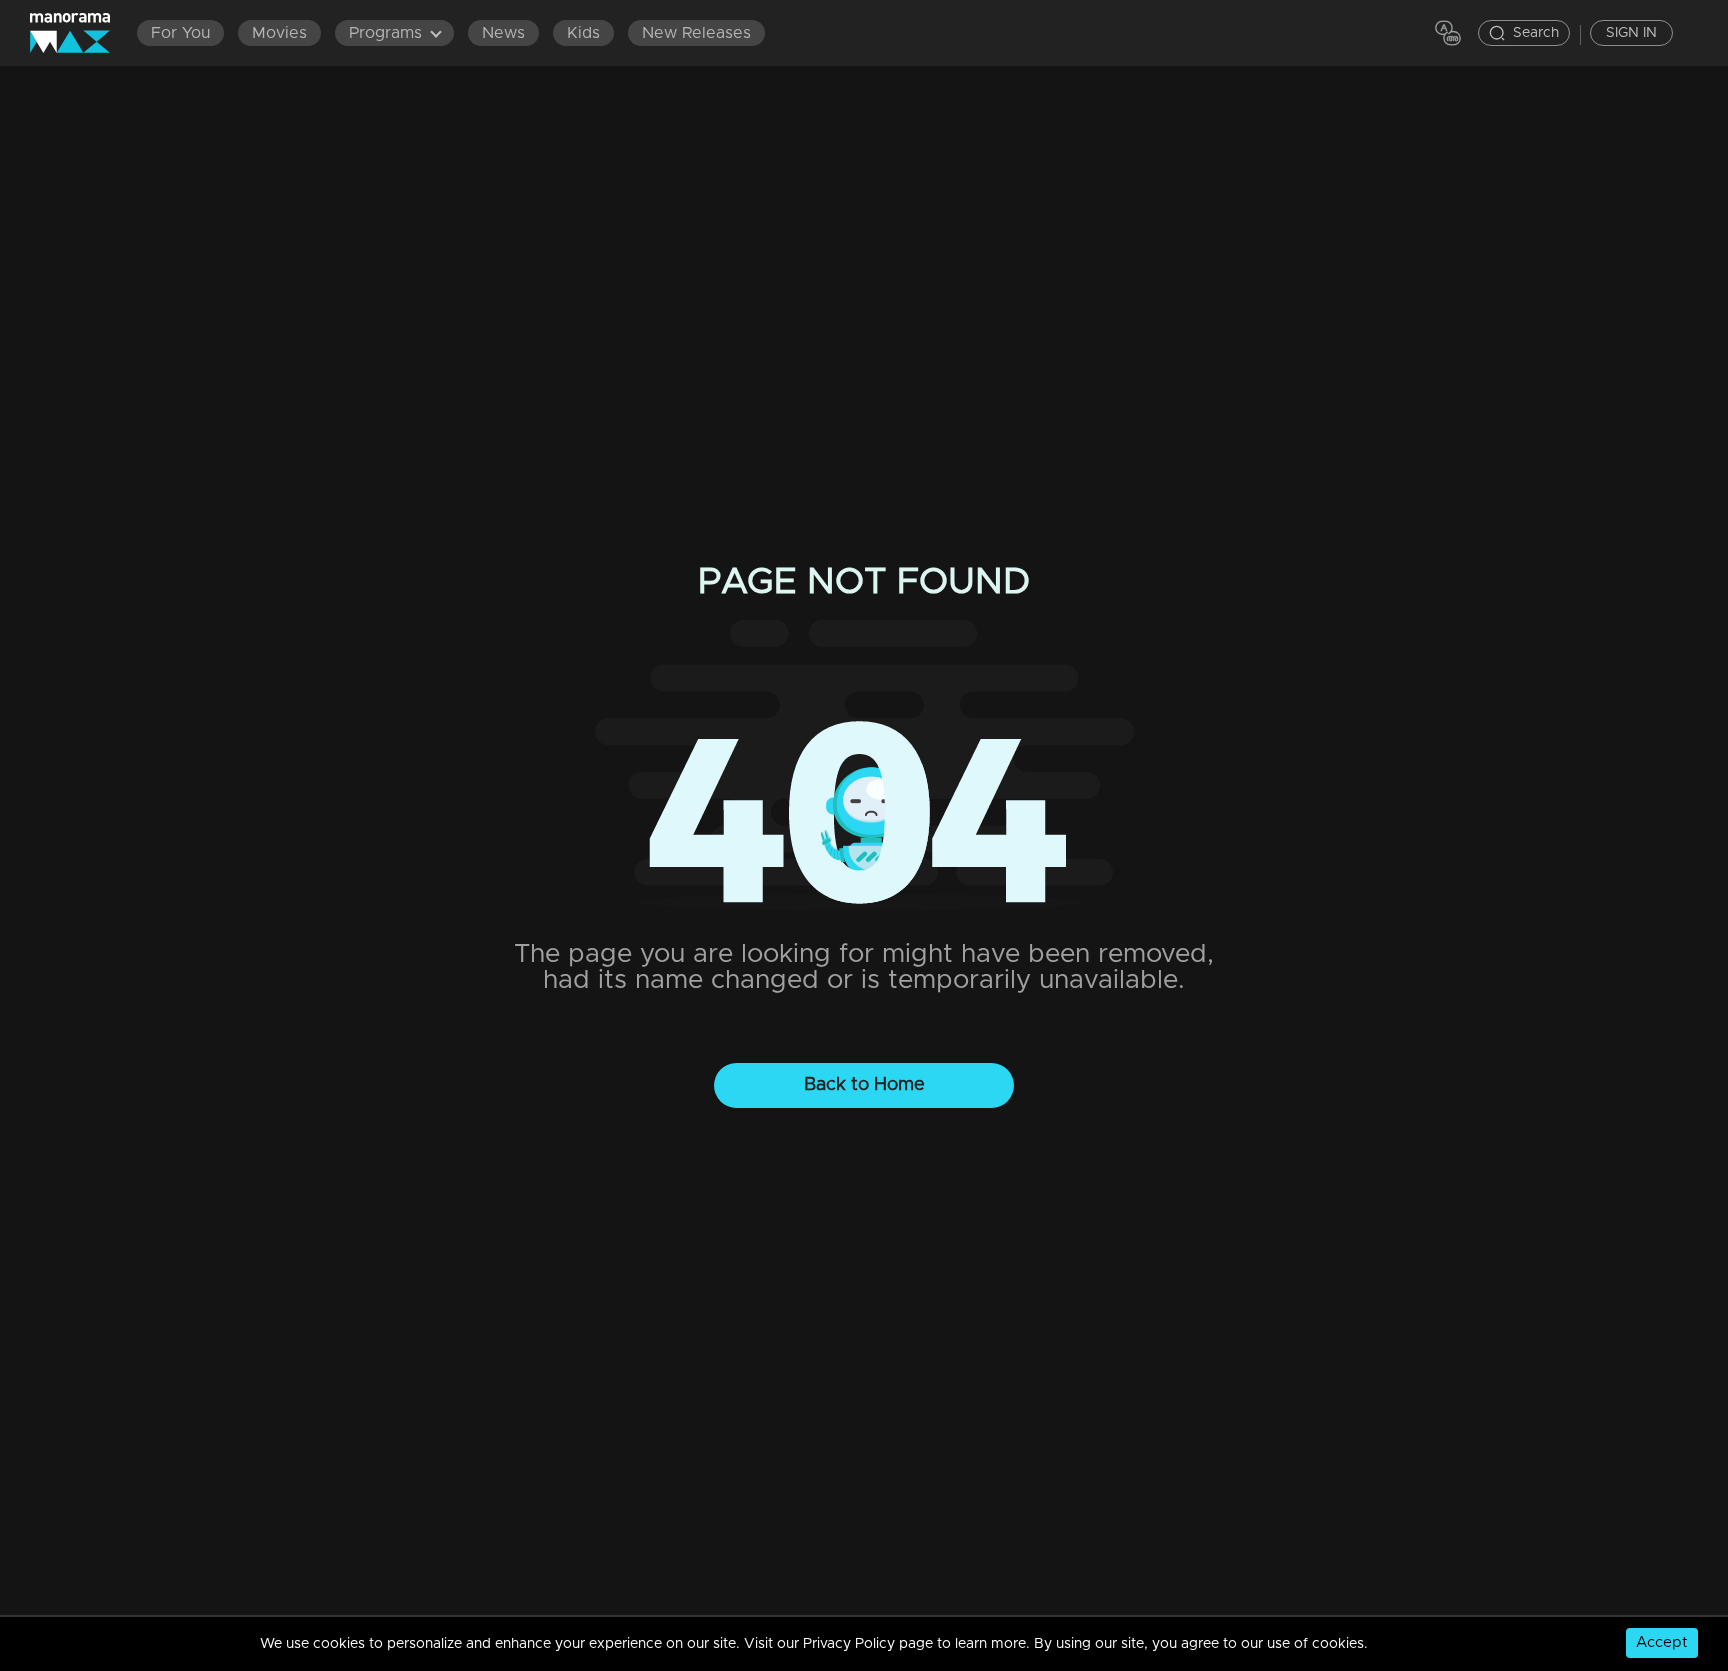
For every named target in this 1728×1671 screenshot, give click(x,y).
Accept (1662, 1642)
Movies (279, 33)
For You (180, 33)
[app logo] (80, 33)
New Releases (696, 33)
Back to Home (864, 1085)
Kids (583, 33)
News (503, 33)
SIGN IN (1631, 33)
